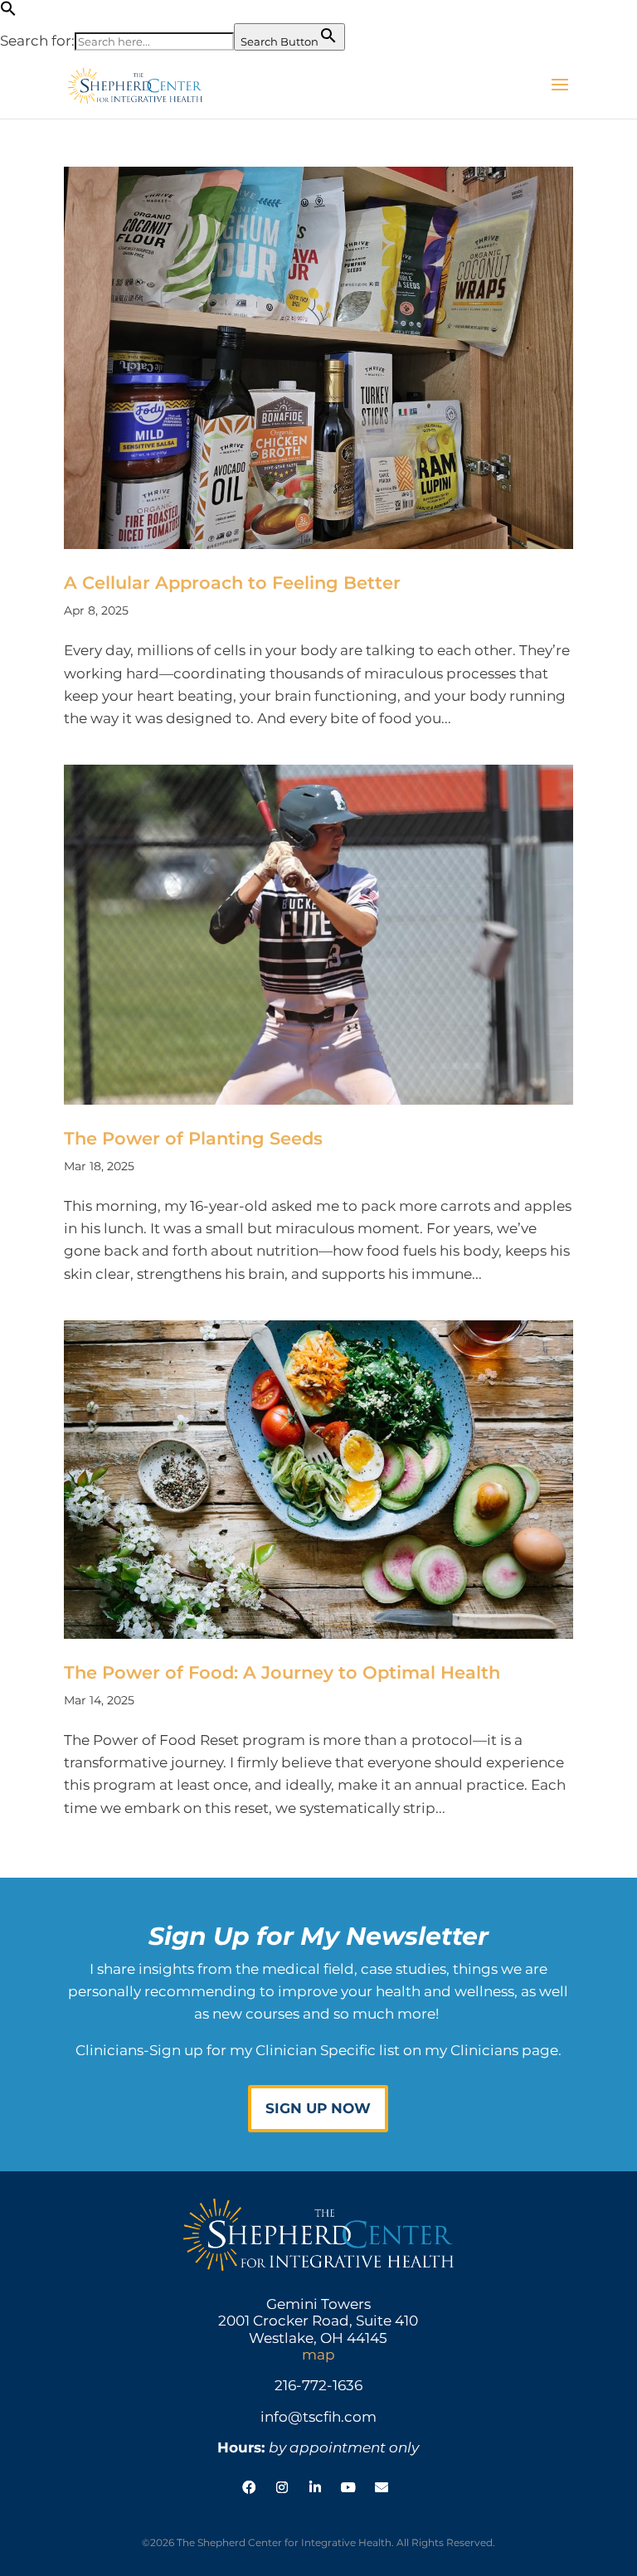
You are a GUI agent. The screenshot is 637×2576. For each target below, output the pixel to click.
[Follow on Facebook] (249, 2487)
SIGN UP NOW (318, 2108)
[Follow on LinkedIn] (315, 2487)
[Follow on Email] (382, 2487)
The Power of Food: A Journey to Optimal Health (282, 1672)
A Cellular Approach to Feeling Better (232, 583)
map (318, 2355)
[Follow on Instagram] (282, 2487)
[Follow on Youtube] (348, 2487)
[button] (8, 12)
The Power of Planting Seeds (193, 1138)
